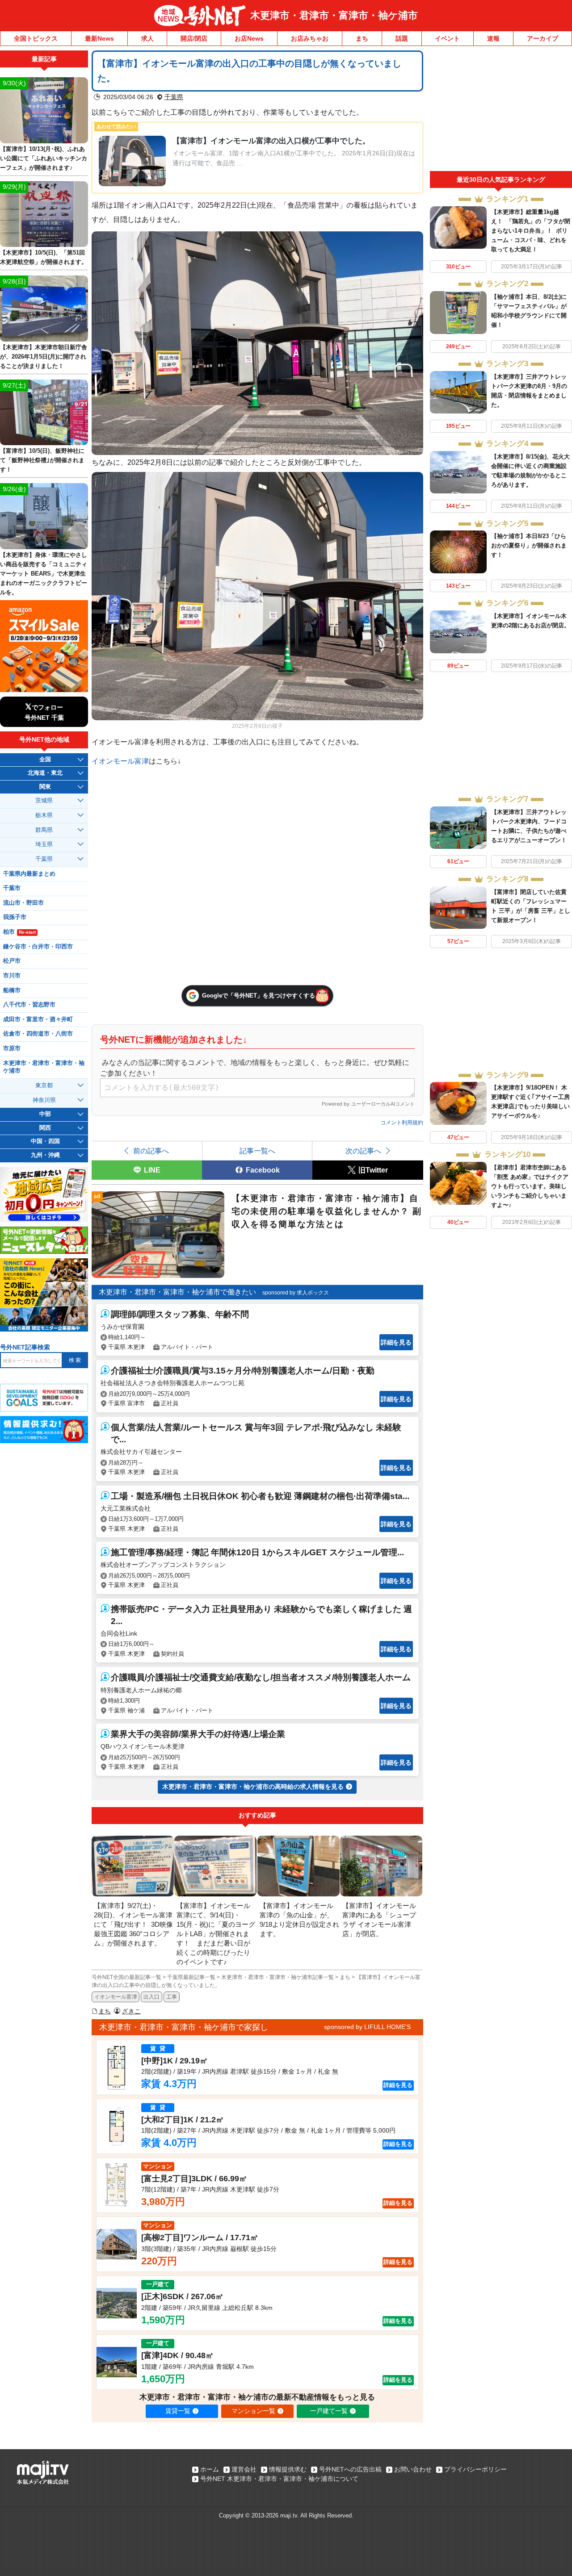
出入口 (151, 1997)
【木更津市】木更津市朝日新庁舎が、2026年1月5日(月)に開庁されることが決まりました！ (44, 357)
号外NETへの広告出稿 (350, 2469)
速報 (493, 38)
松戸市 (12, 961)
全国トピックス (36, 38)
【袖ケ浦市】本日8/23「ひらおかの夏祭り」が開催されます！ (529, 545)
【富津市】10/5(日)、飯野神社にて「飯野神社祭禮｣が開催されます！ (42, 460)
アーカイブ (543, 38)
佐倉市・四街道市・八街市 (38, 1034)
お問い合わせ (413, 2469)
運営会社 (244, 2469)
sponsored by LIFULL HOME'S (367, 2027)
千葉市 (12, 888)
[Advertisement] (501, 111)
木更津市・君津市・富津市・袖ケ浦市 (334, 15)
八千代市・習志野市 (29, 1005)
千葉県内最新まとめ (29, 874)
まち (362, 38)
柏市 (19, 932)
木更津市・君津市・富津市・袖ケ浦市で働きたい (177, 1292)
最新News (99, 38)
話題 (402, 38)
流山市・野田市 (23, 903)
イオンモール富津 (120, 761)
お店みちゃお (310, 38)
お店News (249, 38)
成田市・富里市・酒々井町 (38, 1019)
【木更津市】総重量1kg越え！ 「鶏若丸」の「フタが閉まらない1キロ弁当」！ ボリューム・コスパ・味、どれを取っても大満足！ (531, 231)
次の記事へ (363, 1151)
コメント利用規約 (402, 1123)
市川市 (12, 976)
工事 (172, 1997)
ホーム (210, 2469)
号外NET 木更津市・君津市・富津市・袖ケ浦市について (279, 2479)
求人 (147, 38)
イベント (447, 38)
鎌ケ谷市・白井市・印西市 (38, 947)
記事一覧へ (257, 1151)
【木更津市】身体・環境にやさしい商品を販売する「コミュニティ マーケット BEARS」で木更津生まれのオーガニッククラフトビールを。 (44, 574)
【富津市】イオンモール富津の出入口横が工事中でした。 (271, 141)
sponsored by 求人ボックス (296, 1293)
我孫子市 (15, 917)
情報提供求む (288, 2469)
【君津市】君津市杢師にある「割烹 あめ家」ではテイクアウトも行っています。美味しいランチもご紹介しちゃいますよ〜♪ (530, 1186)
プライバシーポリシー (475, 2469)
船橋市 (12, 990)
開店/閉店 (194, 38)
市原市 (12, 1048)
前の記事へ (151, 1151)
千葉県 (174, 97)
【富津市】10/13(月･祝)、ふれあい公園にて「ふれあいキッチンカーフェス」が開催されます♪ (44, 158)
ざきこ (131, 2011)
